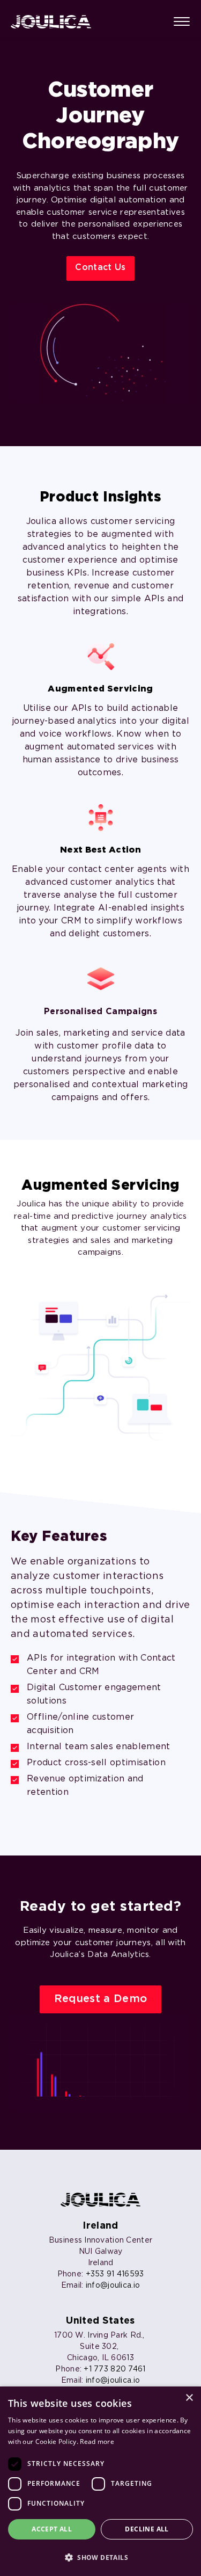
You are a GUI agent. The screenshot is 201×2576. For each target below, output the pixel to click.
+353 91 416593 (115, 2274)
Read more (97, 2442)
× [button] (189, 2398)
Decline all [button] (147, 2529)
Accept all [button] (52, 2529)
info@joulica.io (113, 2286)
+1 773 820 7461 (114, 2369)
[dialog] (100, 2481)
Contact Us (100, 268)
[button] (100, 2557)
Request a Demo (100, 1999)
